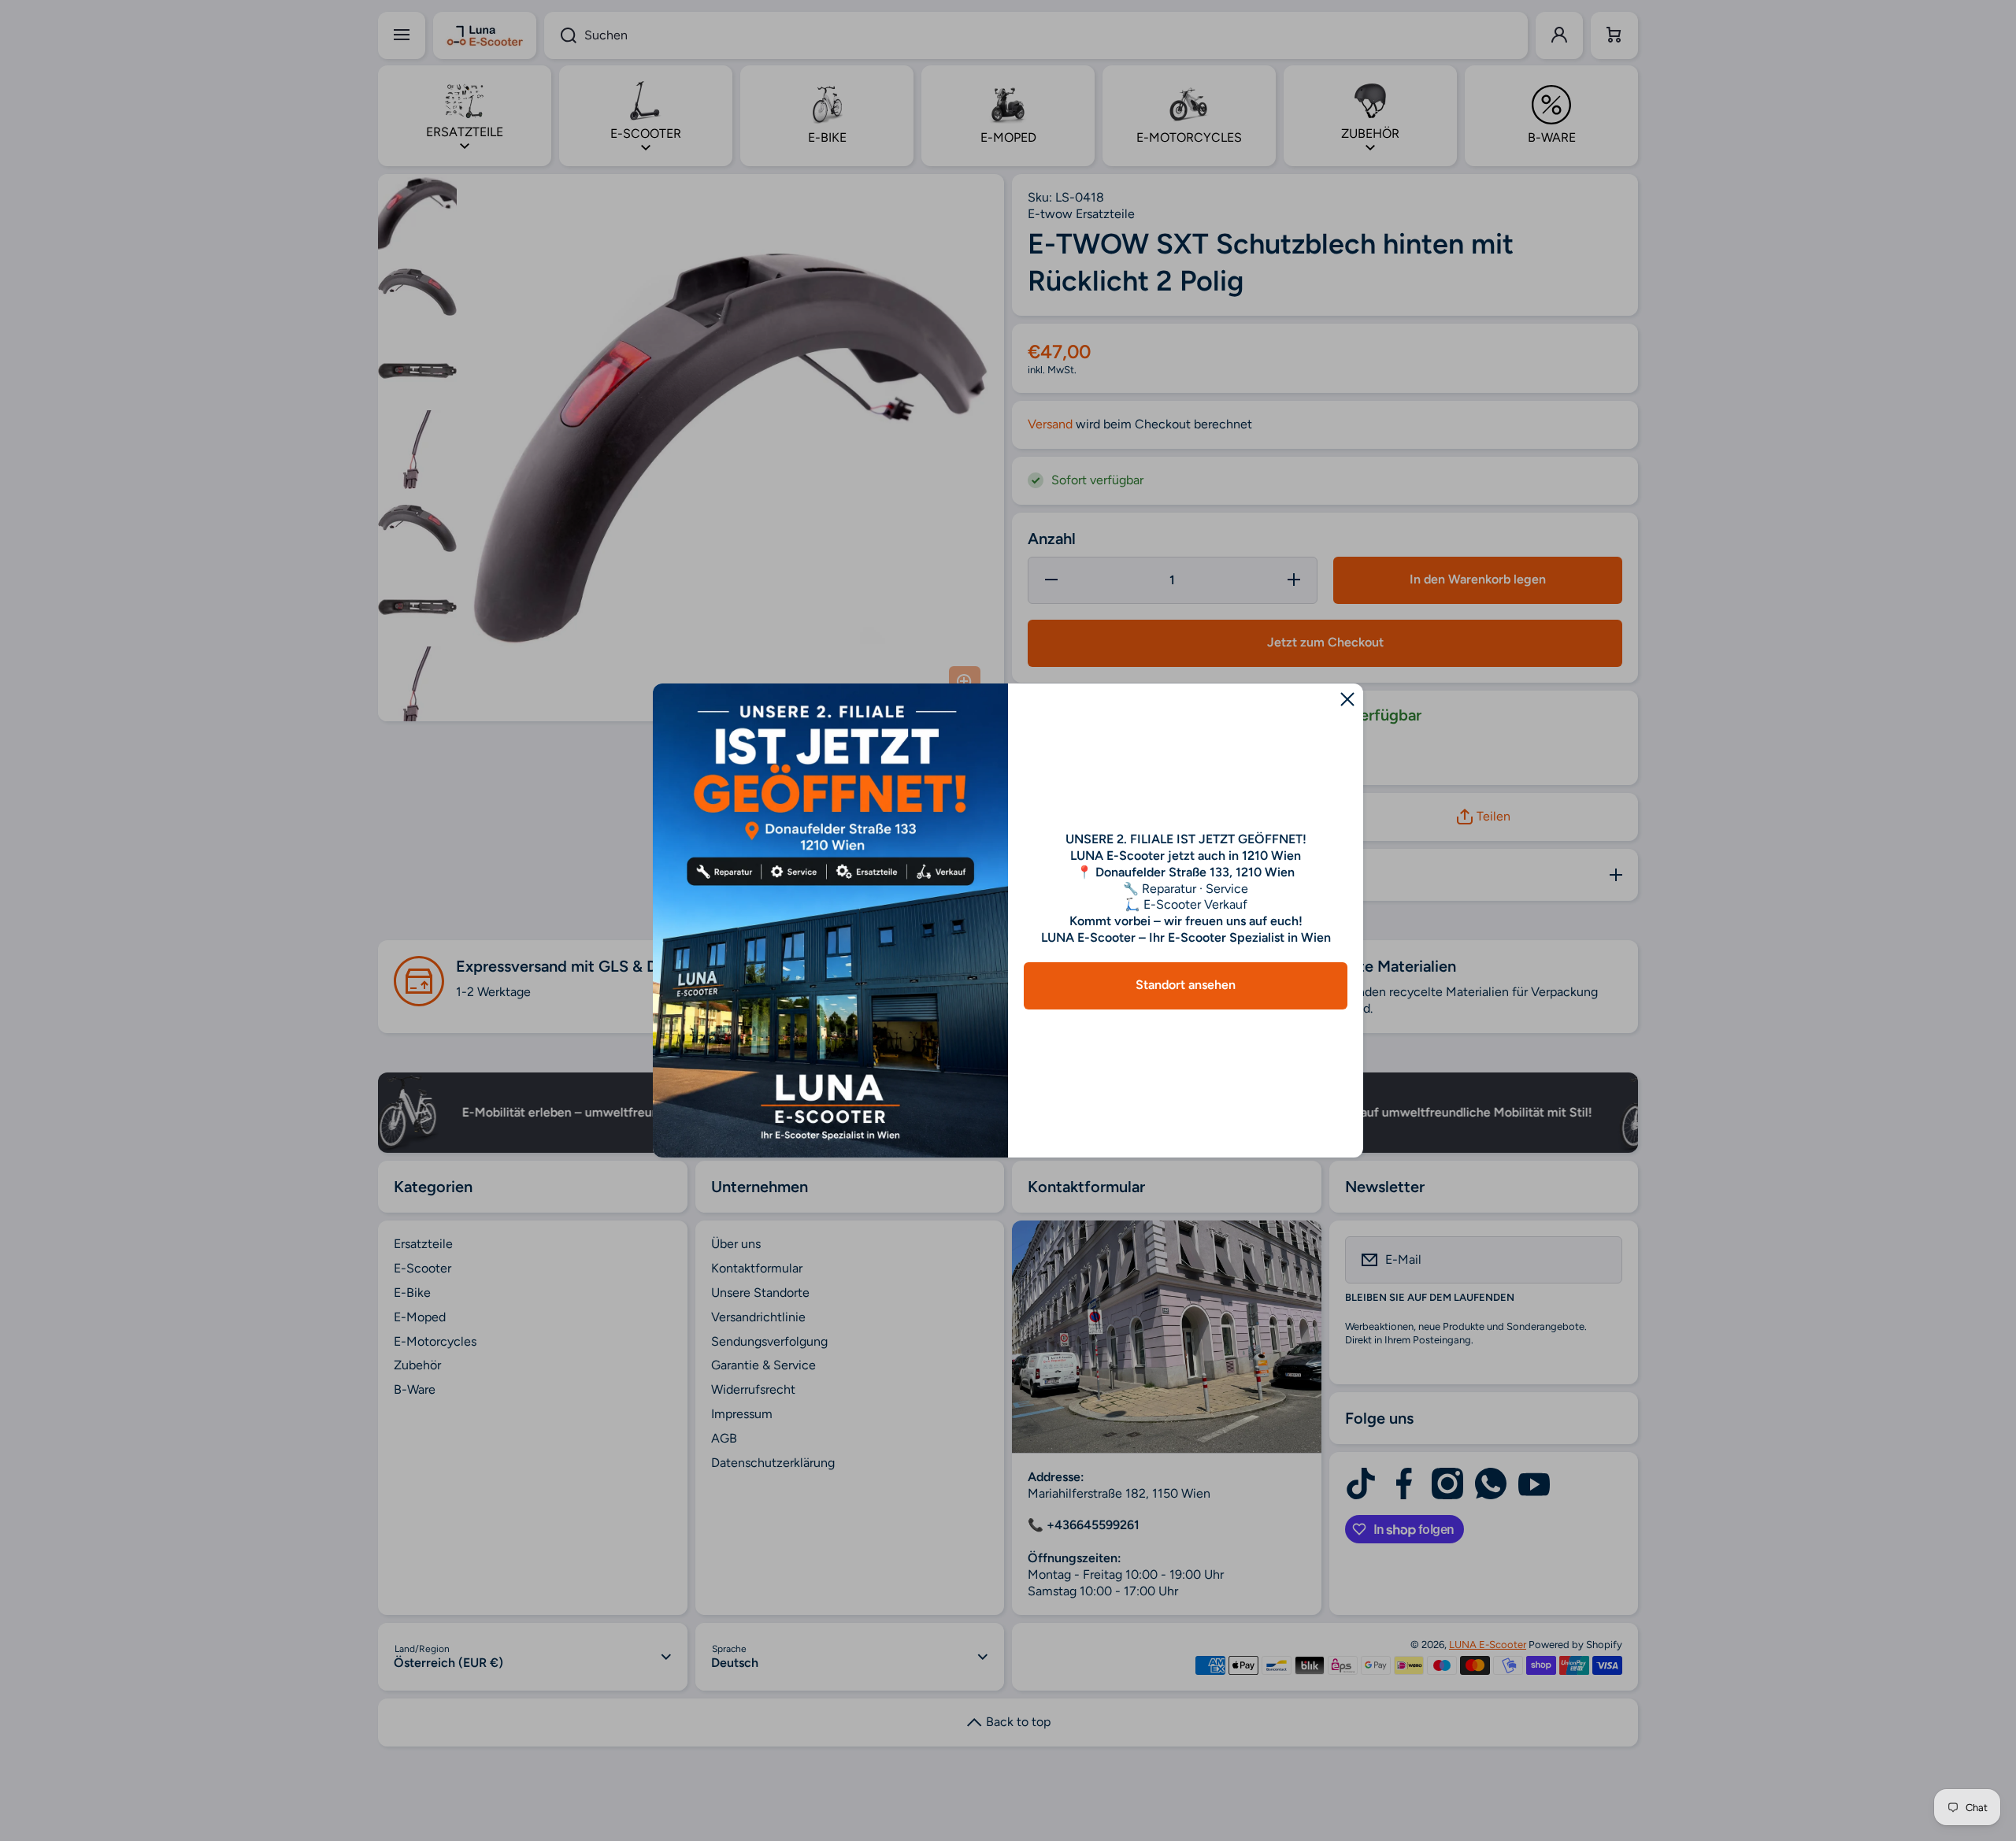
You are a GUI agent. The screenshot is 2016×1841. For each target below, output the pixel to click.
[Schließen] (1347, 699)
